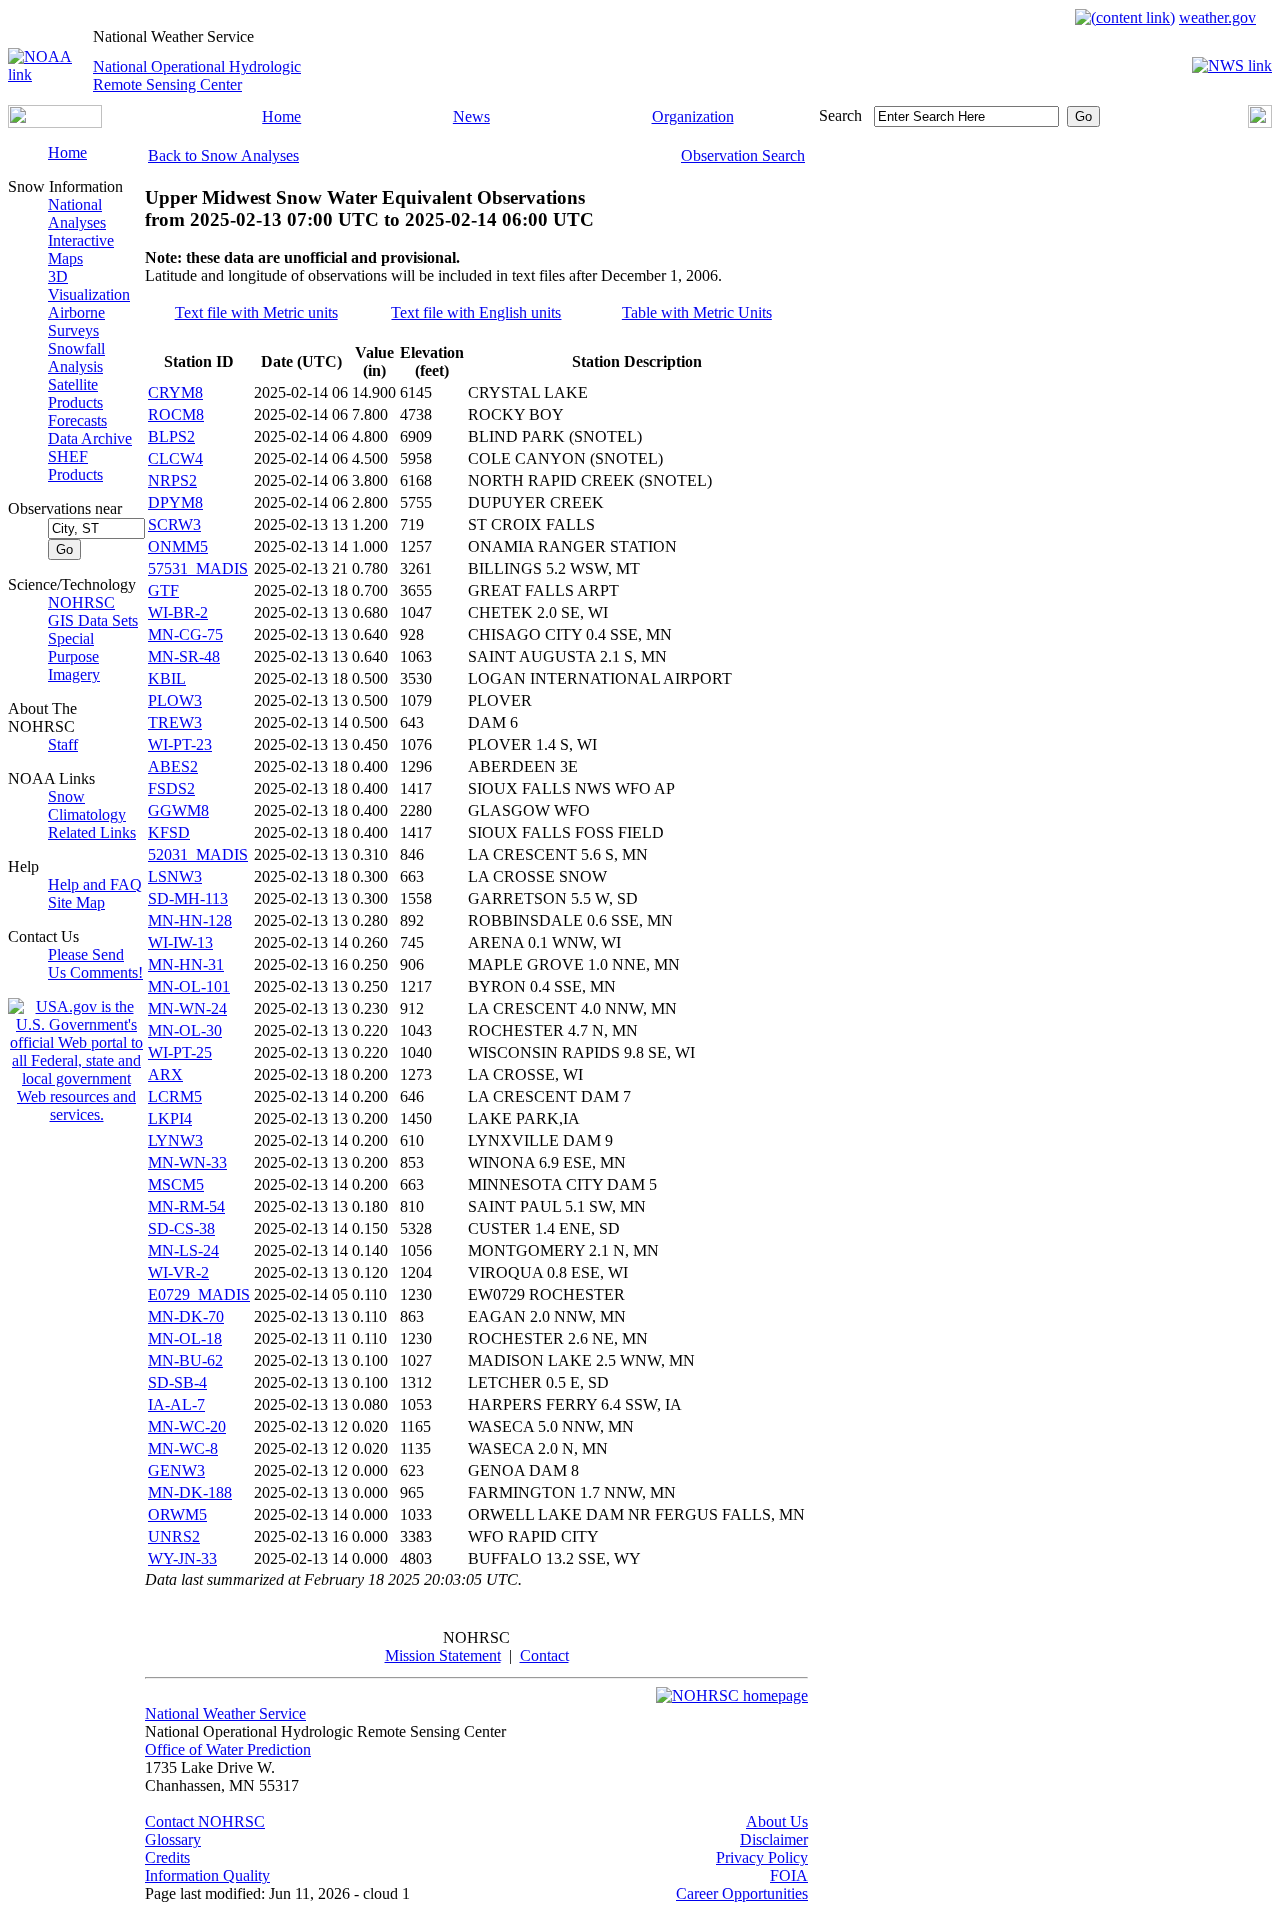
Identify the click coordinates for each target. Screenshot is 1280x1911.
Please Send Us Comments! (95, 963)
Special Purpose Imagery (74, 656)
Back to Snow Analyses (223, 155)
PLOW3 (175, 700)
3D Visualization (89, 285)
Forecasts (77, 420)
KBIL (167, 678)
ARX (165, 1074)
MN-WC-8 (183, 1448)
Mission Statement (443, 1655)
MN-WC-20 (187, 1426)
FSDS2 (171, 788)
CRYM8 (175, 392)
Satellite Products (75, 393)
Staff (63, 744)
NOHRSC (81, 602)
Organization (693, 116)
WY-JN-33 (182, 1558)
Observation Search (743, 155)
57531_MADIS (198, 568)
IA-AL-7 (176, 1404)
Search (840, 115)
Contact (544, 1655)
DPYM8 (175, 502)
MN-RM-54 (186, 1206)
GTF (163, 590)
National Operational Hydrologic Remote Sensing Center (197, 75)
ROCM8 (176, 414)
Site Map (76, 902)
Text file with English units (476, 312)
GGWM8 (178, 810)
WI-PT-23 (180, 744)
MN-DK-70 (186, 1316)
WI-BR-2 (178, 612)
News (471, 116)
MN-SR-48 (184, 656)
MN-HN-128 (190, 920)
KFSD (169, 832)
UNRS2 (174, 1536)
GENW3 (176, 1470)
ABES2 (173, 766)
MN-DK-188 (190, 1492)
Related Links (92, 832)
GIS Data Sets (93, 620)
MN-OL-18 (185, 1338)
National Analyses (77, 213)
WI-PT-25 (180, 1052)
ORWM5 (177, 1514)
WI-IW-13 (180, 942)
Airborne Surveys (76, 321)
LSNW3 (175, 876)
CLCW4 (175, 458)
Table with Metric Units (697, 312)
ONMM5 (178, 546)
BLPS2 (171, 436)
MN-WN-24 (187, 1008)
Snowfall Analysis (76, 357)
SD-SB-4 (177, 1382)
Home (281, 116)
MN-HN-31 (186, 964)
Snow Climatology (87, 805)
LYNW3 (175, 1140)
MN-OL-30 (185, 1030)
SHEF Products (75, 465)
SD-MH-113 (188, 898)
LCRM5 (175, 1096)
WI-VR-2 (178, 1272)
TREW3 (175, 722)
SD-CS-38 (181, 1228)
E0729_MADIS (199, 1294)
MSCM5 (176, 1184)
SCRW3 (174, 524)
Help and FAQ (95, 884)
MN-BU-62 (185, 1360)
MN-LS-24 (183, 1250)
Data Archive (90, 438)
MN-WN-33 (187, 1162)
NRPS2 (172, 480)
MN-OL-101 (189, 986)
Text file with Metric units (256, 312)
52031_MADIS (198, 854)
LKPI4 (170, 1118)
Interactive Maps (81, 249)
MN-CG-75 (185, 634)
